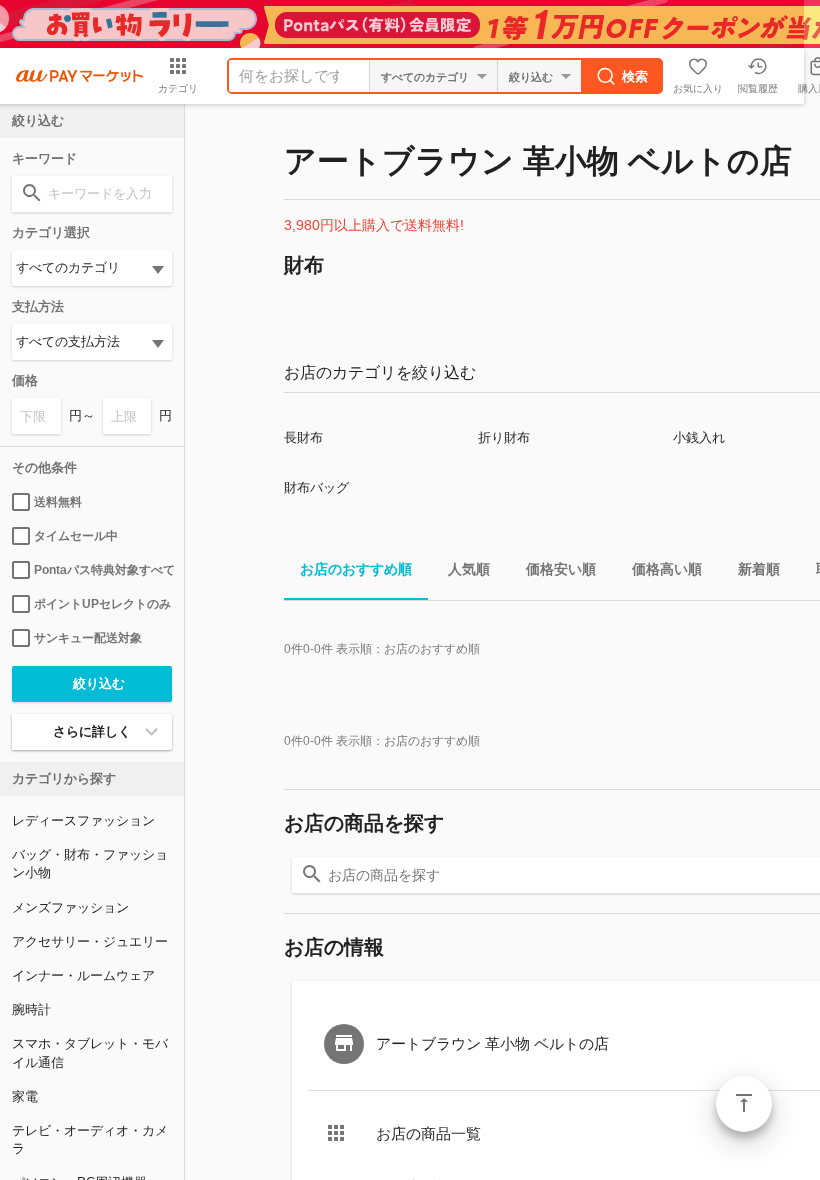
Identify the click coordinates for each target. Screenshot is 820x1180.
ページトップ (744, 1104)
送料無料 (58, 502)
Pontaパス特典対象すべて (103, 570)
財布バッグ (316, 487)
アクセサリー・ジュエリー (90, 941)
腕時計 (31, 1009)
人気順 (469, 569)
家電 (25, 1096)
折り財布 (504, 437)
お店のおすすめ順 (356, 569)
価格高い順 (667, 569)
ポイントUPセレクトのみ (102, 604)
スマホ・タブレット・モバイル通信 (90, 1052)
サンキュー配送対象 (88, 638)
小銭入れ (699, 437)
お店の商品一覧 (428, 1133)
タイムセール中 (76, 536)
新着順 (759, 569)
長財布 (303, 437)
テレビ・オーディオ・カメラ (90, 1139)
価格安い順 (561, 569)
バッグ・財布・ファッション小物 (90, 863)
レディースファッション (83, 820)
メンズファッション (70, 907)
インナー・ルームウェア (83, 975)
